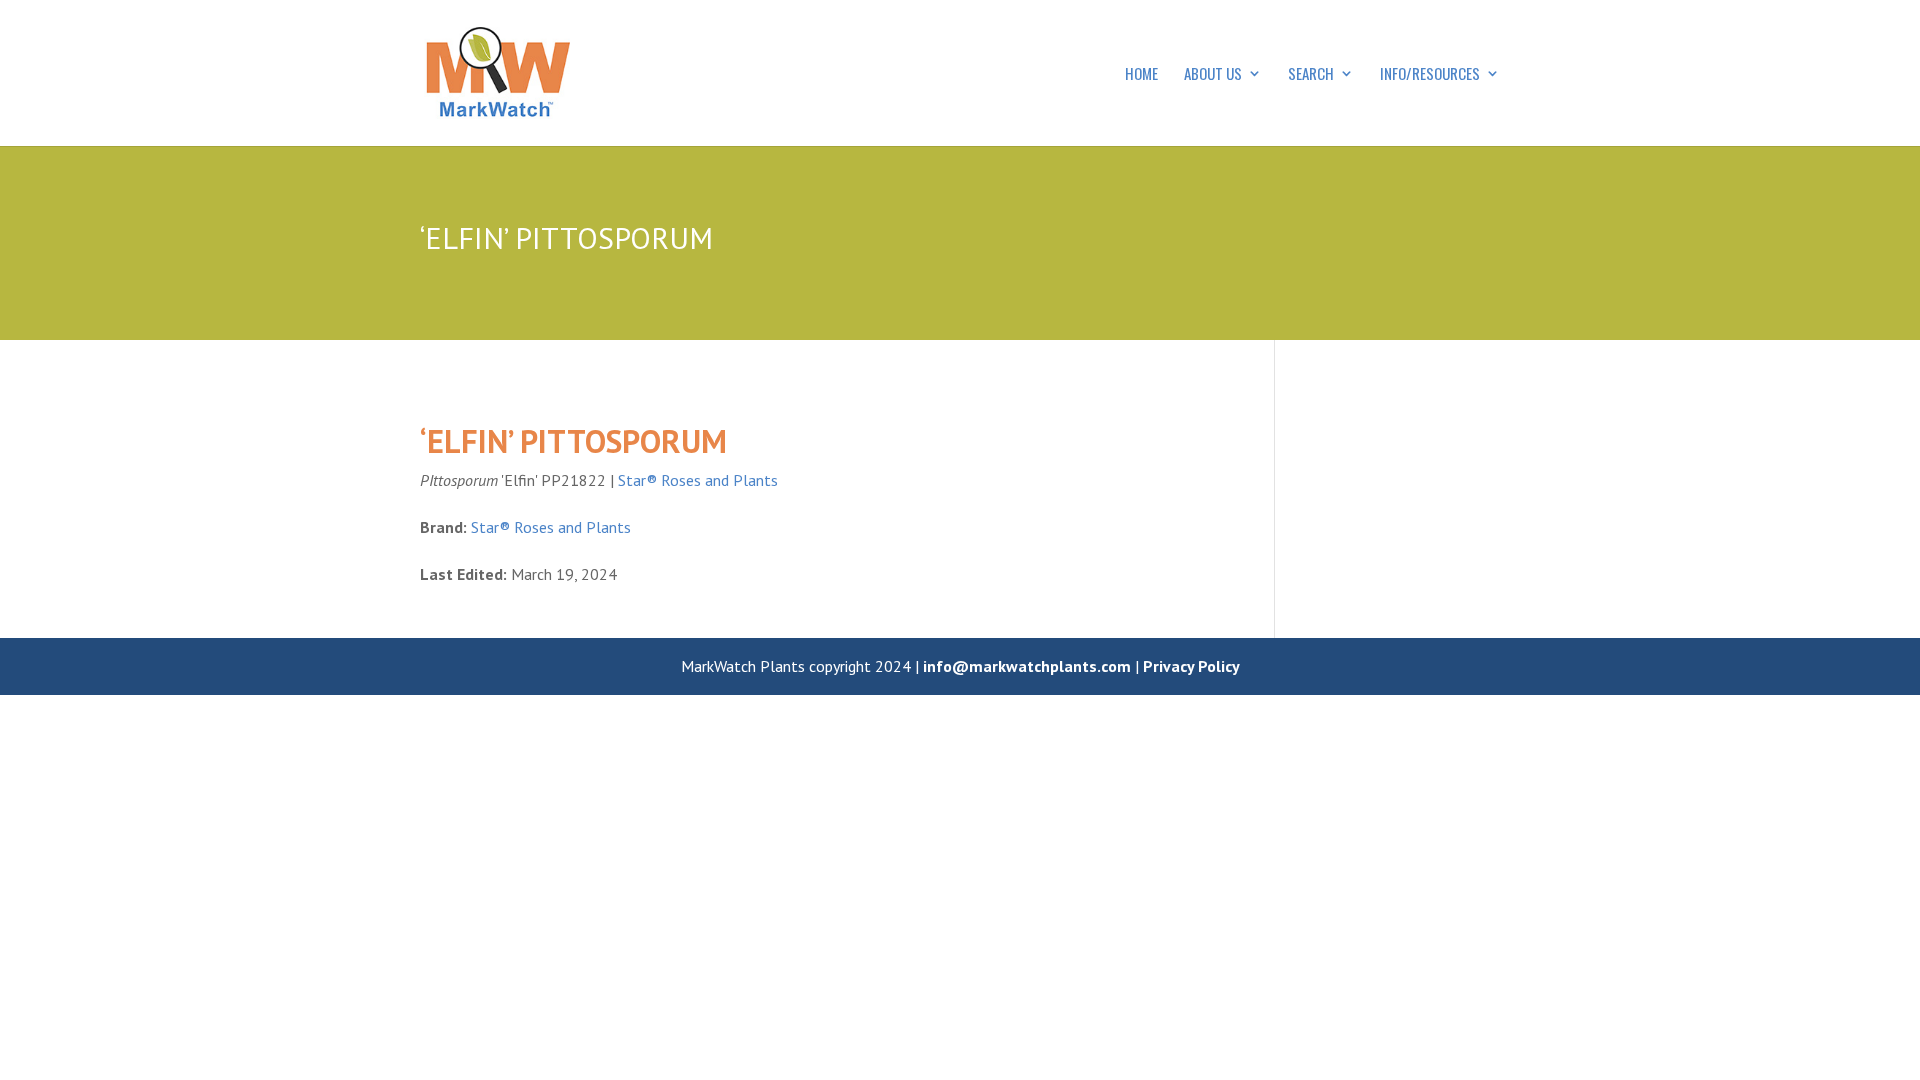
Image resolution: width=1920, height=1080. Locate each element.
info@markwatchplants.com (1027, 666)
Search (1311, 75)
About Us (1213, 75)
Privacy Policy (1191, 666)
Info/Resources (1430, 75)
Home (1141, 75)
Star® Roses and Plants (698, 480)
